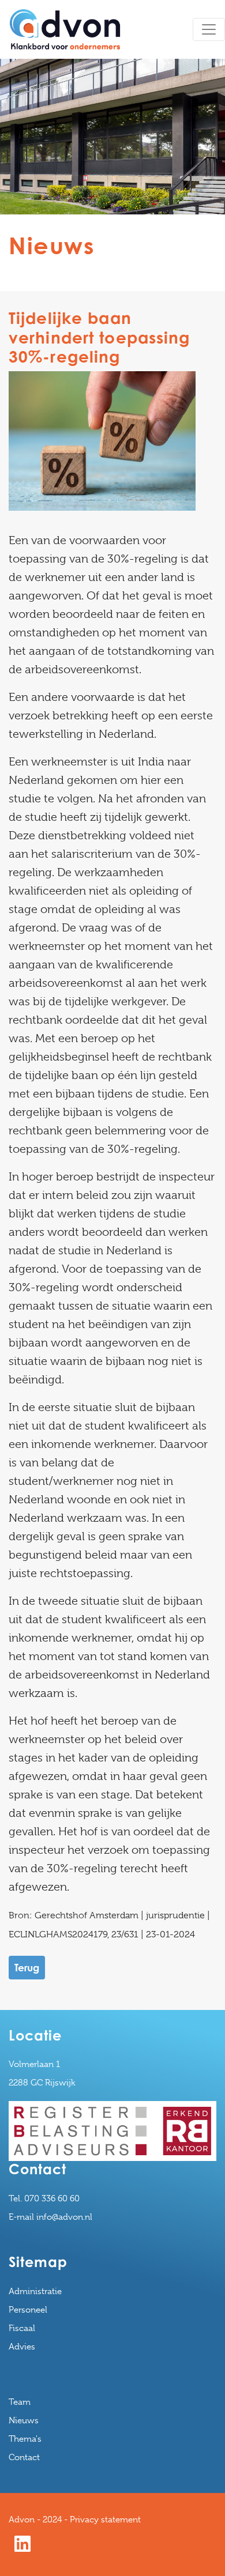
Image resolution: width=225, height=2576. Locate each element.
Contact (24, 2457)
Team (20, 2402)
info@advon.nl (64, 2217)
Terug (27, 1968)
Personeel (28, 2310)
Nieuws (24, 2420)
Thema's (25, 2439)
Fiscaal (22, 2328)
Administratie (35, 2291)
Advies (22, 2347)
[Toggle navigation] (209, 29)
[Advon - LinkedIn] (22, 2548)
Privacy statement (105, 2520)
